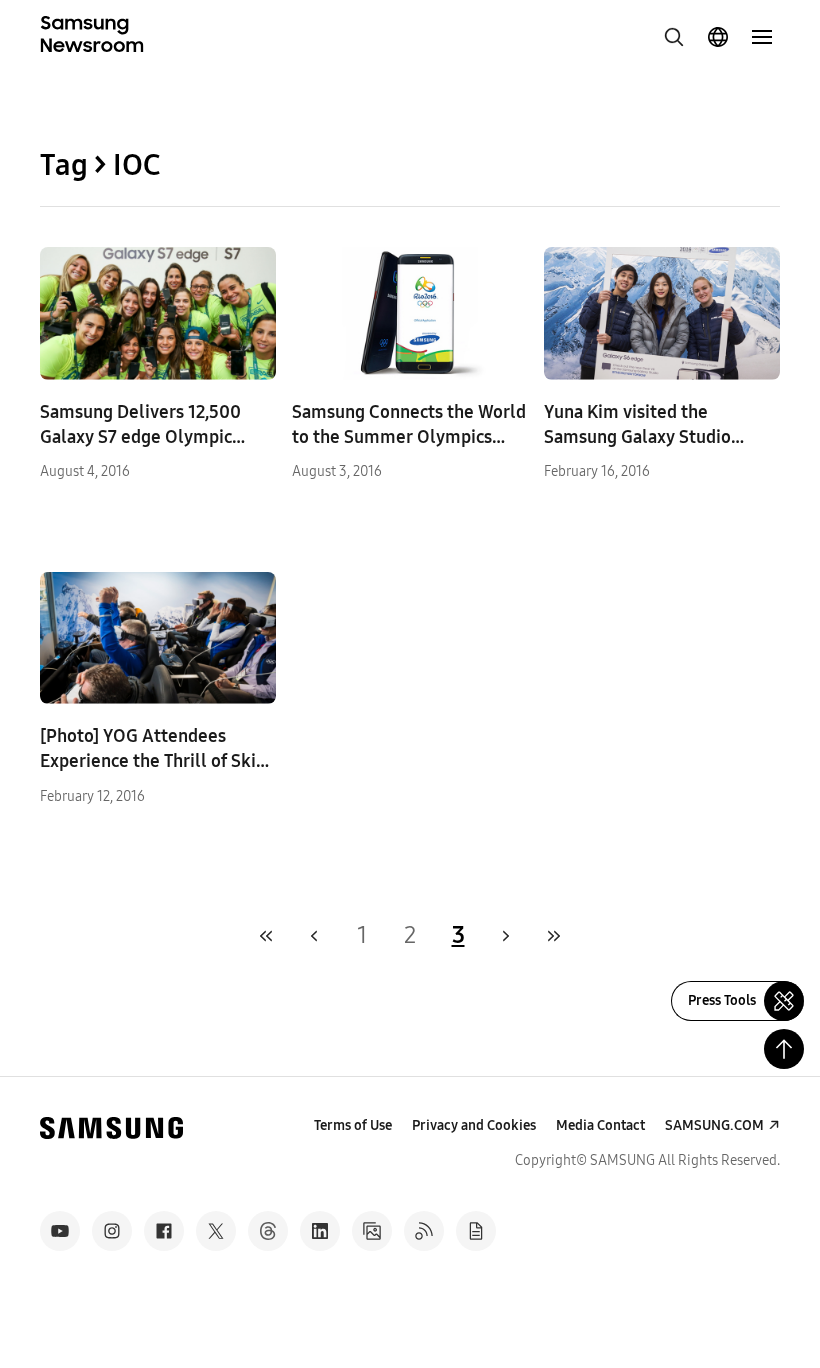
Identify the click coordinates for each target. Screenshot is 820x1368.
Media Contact (600, 1125)
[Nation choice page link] (718, 37)
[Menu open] (762, 37)
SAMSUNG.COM (714, 1125)
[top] (784, 1049)
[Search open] (674, 37)
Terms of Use (353, 1125)
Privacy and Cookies (474, 1125)
